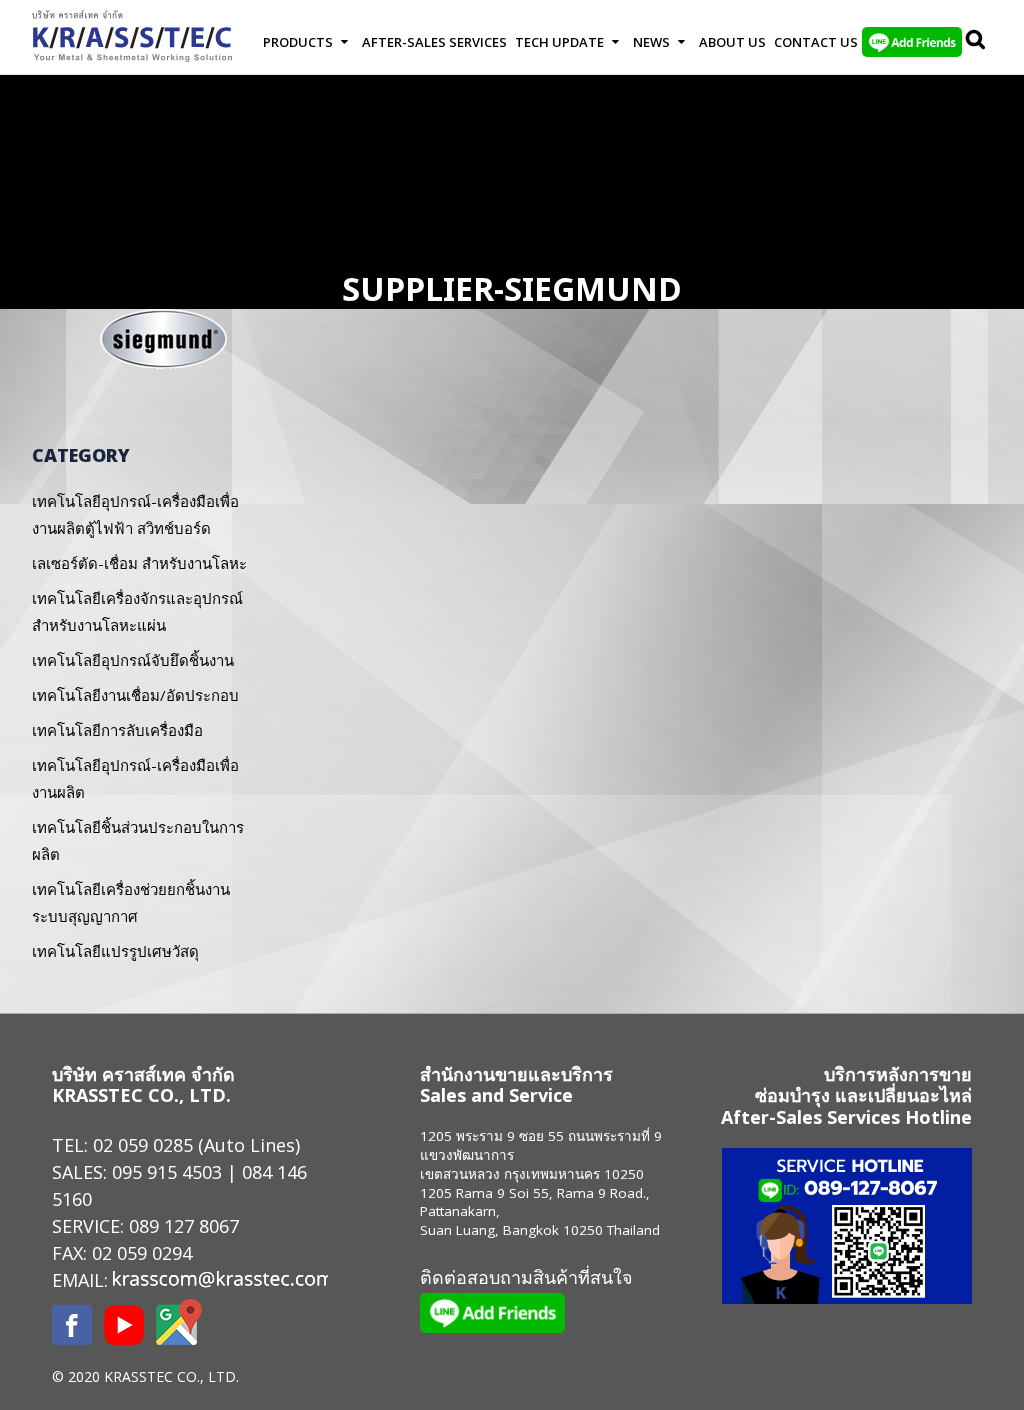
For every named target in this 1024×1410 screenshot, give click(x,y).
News (651, 42)
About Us (732, 42)
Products (298, 42)
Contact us (816, 42)
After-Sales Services (434, 42)
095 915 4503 (167, 1172)
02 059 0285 (143, 1145)
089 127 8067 (184, 1226)
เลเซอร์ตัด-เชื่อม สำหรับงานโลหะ (139, 563)
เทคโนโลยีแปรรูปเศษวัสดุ (115, 951)
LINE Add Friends (912, 42)
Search (977, 42)
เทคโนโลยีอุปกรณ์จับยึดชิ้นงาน (133, 660)
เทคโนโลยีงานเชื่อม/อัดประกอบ (135, 695)
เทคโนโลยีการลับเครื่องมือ (117, 730)
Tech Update (559, 42)
